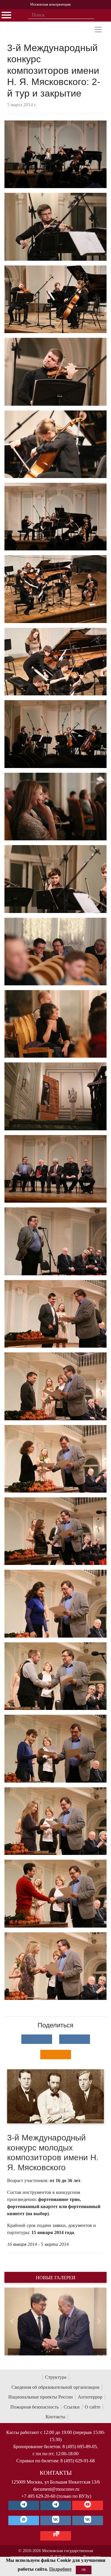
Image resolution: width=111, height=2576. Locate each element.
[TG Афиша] (56, 2505)
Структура (56, 2377)
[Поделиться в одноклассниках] (56, 2055)
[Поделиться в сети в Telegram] (75, 2039)
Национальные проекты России (41, 2397)
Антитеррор (90, 2397)
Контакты (55, 2417)
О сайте (92, 2407)
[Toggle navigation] (98, 30)
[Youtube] (88, 2505)
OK (84, 2570)
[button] (12, 2321)
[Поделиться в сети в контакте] (37, 2039)
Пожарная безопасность (34, 2407)
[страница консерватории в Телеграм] (24, 2505)
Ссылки (72, 2407)
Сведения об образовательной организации (55, 2387)
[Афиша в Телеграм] (56, 2536)
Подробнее (60, 2569)
